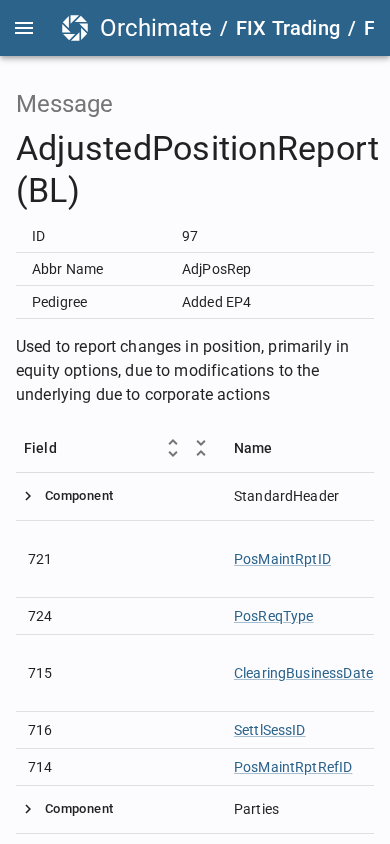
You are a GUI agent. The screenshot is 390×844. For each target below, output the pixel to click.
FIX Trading (288, 28)
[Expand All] (173, 448)
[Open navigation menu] (24, 28)
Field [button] (40, 448)
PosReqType (274, 616)
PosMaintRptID (282, 559)
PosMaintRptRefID (293, 767)
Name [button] (253, 448)
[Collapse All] (201, 448)
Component (79, 495)
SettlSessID (270, 730)
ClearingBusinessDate (303, 673)
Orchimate (156, 28)
